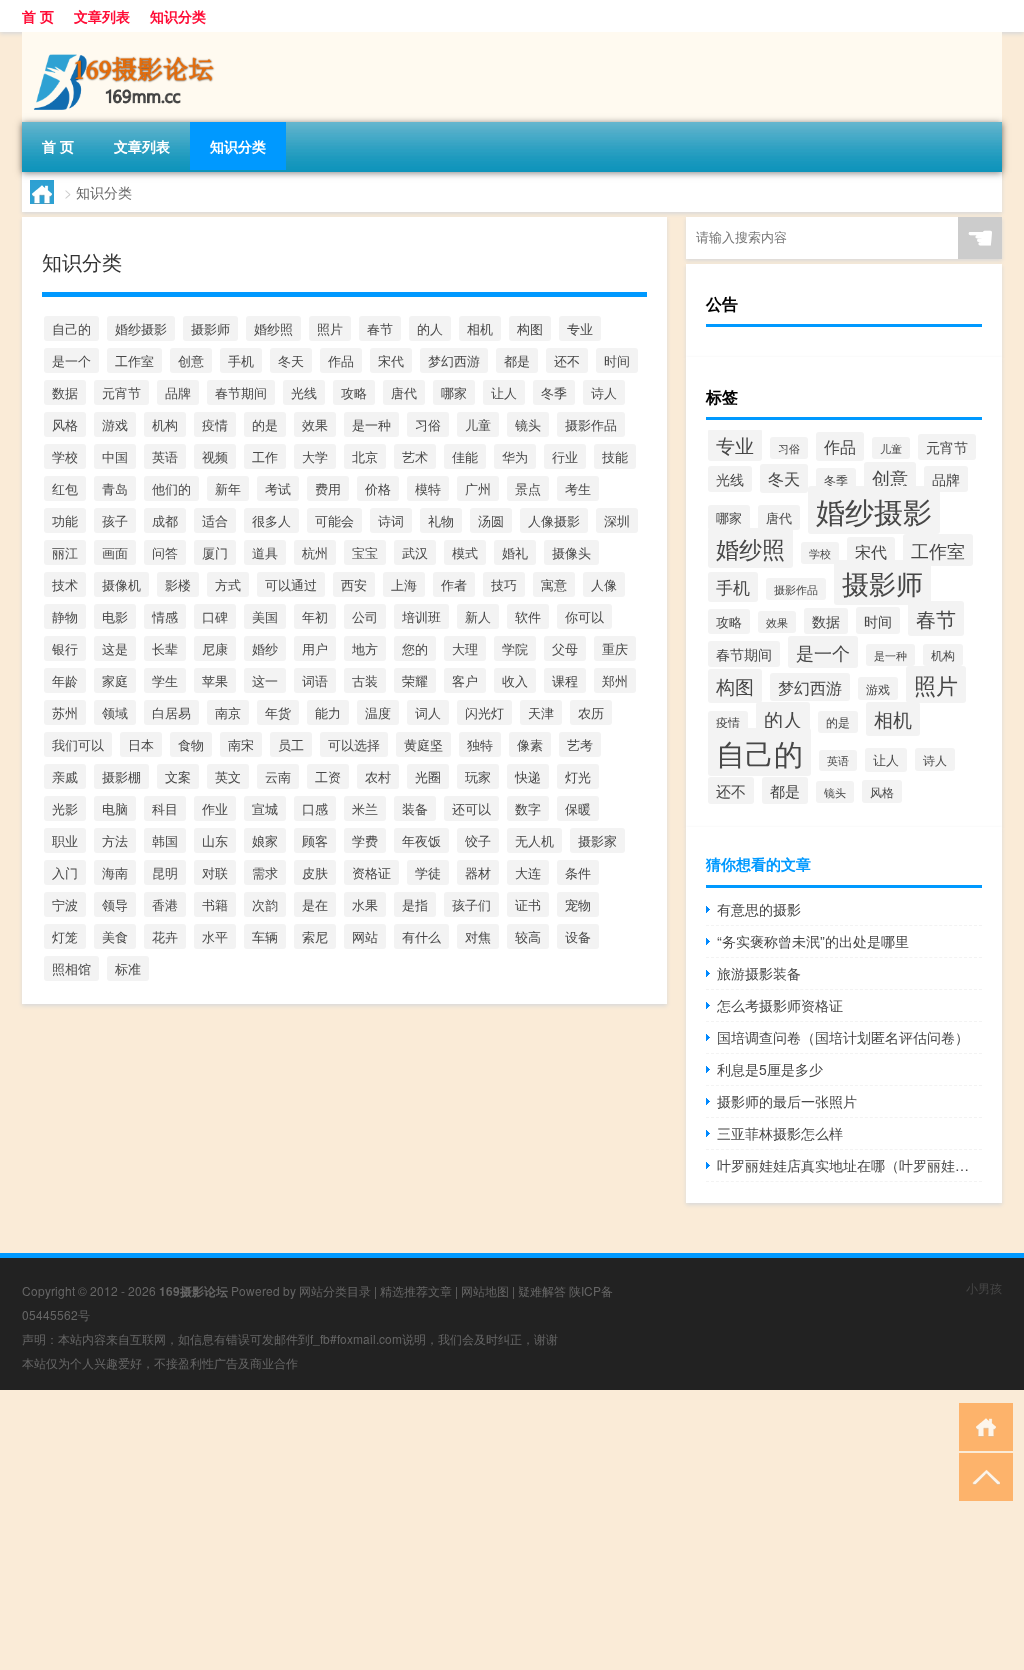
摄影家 (597, 840)
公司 (365, 616)
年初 (315, 616)
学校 (65, 456)
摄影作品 (591, 424)
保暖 (578, 808)
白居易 (171, 712)
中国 (115, 456)
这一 (265, 680)
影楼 (178, 584)
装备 (415, 808)
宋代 (391, 360)
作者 (454, 584)
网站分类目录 (335, 1290)
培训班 (421, 616)
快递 (528, 776)
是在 (315, 904)
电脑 (115, 808)
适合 (215, 520)
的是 (265, 424)
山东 (215, 840)
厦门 (215, 552)
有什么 (421, 936)
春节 (380, 328)
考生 (578, 488)
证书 (528, 904)
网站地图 (485, 1290)
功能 (65, 520)
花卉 (165, 936)
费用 (328, 488)
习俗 (428, 424)
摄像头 (571, 552)
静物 (65, 616)
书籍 (215, 904)
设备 (578, 936)
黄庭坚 (423, 744)
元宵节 (121, 392)
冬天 (291, 360)
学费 (365, 840)
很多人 (271, 520)
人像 (604, 584)
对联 (215, 872)
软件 (528, 616)
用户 (315, 648)
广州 (478, 488)
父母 (565, 648)
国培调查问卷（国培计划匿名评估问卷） (843, 1037)
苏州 (65, 712)
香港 (165, 904)
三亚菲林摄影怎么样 (780, 1133)
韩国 (165, 840)
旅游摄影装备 (759, 973)
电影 (115, 616)
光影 (65, 808)
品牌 (178, 392)
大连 (528, 872)
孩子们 (471, 904)
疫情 (215, 424)
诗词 (391, 520)
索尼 (315, 936)
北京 (365, 456)
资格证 (371, 872)
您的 (415, 648)
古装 (365, 680)
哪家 (454, 392)
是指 (415, 904)
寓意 (554, 584)
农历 (591, 712)
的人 (430, 328)
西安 (354, 584)
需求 (265, 872)
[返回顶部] (981, 1475)
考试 (278, 488)
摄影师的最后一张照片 (787, 1101)
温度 (378, 712)
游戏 (115, 424)
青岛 (115, 488)
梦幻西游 (454, 360)
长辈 (165, 648)
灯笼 (65, 936)
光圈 (428, 776)
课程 (565, 680)
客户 (465, 680)
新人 (478, 616)
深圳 (617, 520)
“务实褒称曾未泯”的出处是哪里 (813, 941)
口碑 (215, 616)
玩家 (478, 776)
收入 (515, 680)
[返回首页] (981, 1425)
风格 (65, 424)
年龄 (65, 680)
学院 (515, 648)
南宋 (241, 744)
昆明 (165, 872)
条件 (578, 872)
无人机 (534, 840)
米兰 (365, 808)
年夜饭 (421, 840)
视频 (215, 456)
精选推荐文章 (416, 1290)
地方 (365, 648)
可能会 (334, 520)
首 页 (38, 16)
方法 (115, 840)
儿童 (478, 424)
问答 (165, 552)
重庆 (615, 648)
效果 (315, 424)
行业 (565, 456)
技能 (615, 456)
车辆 (265, 936)
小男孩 (984, 1287)
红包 (65, 488)
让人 (504, 392)
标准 (128, 968)
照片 (330, 328)
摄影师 (210, 328)
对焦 (478, 936)
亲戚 (65, 776)
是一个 (71, 360)
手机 (241, 360)
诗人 (604, 392)
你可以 (584, 616)
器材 (478, 872)
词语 (315, 680)
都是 (517, 360)
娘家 (265, 840)
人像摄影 (554, 520)
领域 (115, 712)
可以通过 (291, 584)
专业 (580, 328)
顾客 (315, 840)
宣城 (265, 808)
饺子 (478, 840)
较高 (528, 936)
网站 (365, 936)
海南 (115, 872)
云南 (278, 776)
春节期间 (241, 392)
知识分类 (178, 16)
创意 (191, 360)
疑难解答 (542, 1290)
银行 (65, 648)
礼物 (441, 520)
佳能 (465, 456)
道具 (265, 552)
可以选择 (354, 744)
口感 (315, 808)
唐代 (404, 392)
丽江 (65, 552)
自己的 (71, 328)
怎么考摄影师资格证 (780, 1005)
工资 (328, 776)
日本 (141, 744)
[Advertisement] (512, 1530)
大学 (315, 456)
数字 (528, 808)
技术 (65, 584)
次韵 (265, 904)
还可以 (471, 808)
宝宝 (365, 552)
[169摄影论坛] (127, 39)
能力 (328, 712)
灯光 (578, 776)
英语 (165, 456)
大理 (465, 648)
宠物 (578, 904)
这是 (115, 648)
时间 (617, 360)
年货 (278, 712)
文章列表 (102, 16)
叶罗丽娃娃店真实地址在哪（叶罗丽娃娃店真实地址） (849, 1165)
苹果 (215, 680)
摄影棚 (121, 776)
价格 (378, 488)
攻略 (354, 392)
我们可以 (78, 744)
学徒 (428, 872)
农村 (378, 776)
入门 (65, 872)
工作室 (134, 360)
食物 (191, 744)
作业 (215, 808)
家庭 (115, 680)
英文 (228, 776)
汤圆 (491, 520)
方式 (228, 584)
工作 (265, 456)
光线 (304, 392)
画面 (115, 552)
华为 (515, 456)
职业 (65, 840)
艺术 (415, 456)
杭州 (315, 552)
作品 (341, 360)
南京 (228, 712)
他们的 (171, 488)
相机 (480, 328)
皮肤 (315, 872)
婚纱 (265, 648)
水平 (215, 936)
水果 (365, 904)
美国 (265, 616)
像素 (530, 744)
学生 (165, 680)
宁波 (65, 904)
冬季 (554, 392)
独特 (480, 744)
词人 (428, 712)
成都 (165, 520)
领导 (115, 904)
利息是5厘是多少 (770, 1069)
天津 (541, 712)
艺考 (580, 744)
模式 (465, 552)
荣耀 (415, 680)
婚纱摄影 (141, 328)
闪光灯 (484, 712)
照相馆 (71, 968)
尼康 (215, 648)
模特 (428, 488)
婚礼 (515, 552)
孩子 (115, 520)
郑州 (615, 680)
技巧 (504, 584)
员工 (291, 744)
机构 (165, 424)
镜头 (528, 424)
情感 (165, 616)
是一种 (371, 424)
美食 (115, 936)
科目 (165, 808)
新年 (228, 488)
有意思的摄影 (759, 909)
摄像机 (121, 584)
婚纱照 (273, 328)
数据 (65, 392)
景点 (528, 488)
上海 (404, 584)
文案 (178, 776)
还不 (567, 360)
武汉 (415, 552)
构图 (530, 328)
